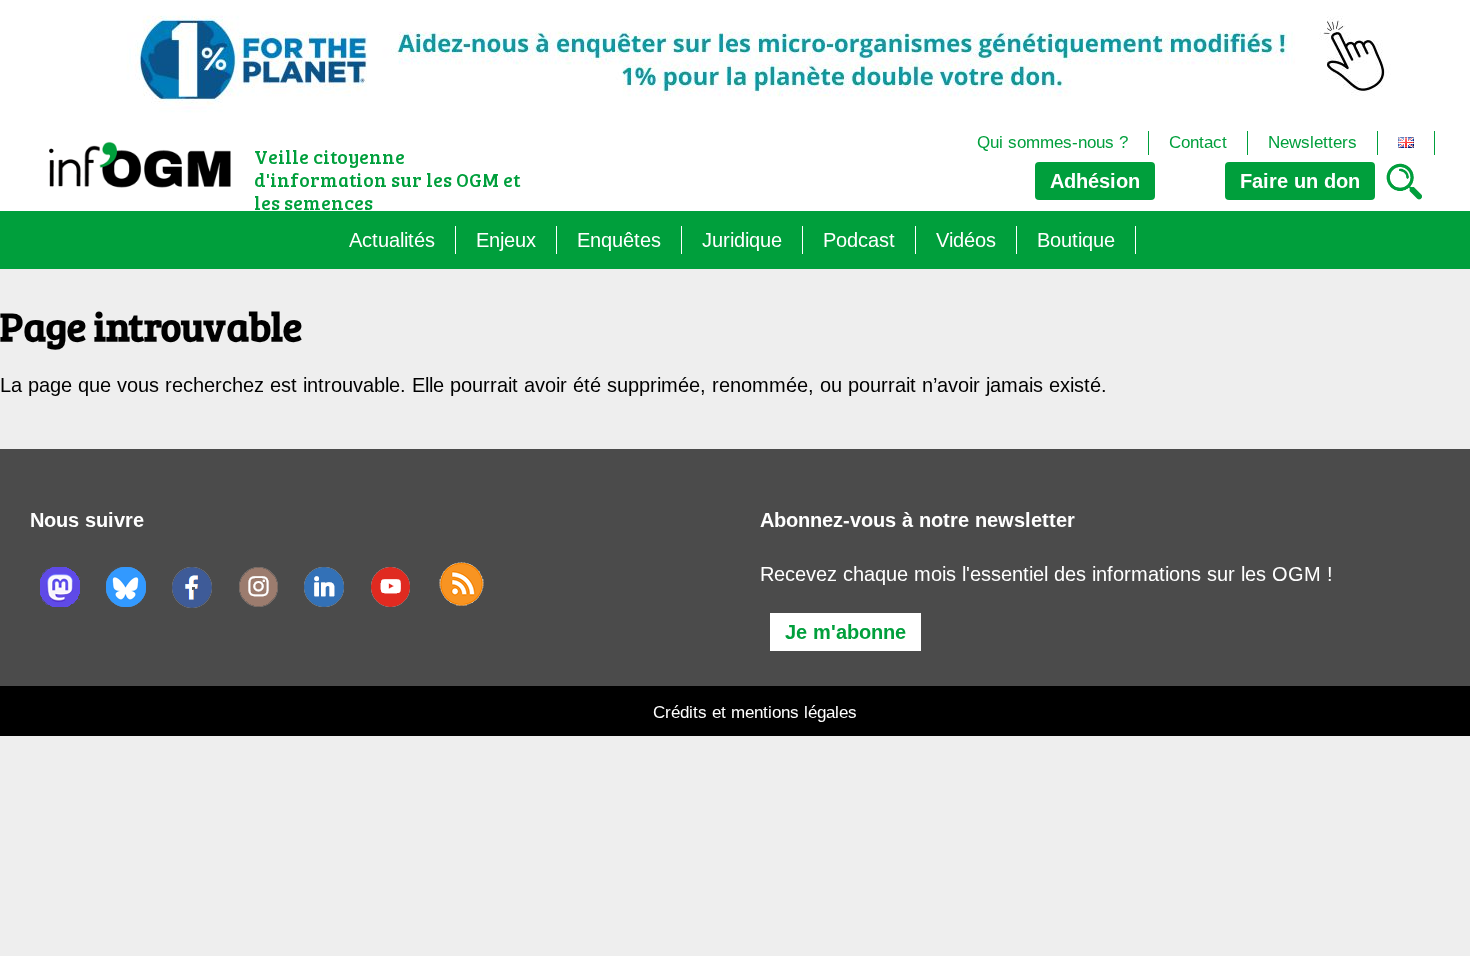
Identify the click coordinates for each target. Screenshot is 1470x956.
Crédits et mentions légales (755, 712)
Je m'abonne (845, 632)
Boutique (1076, 240)
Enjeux (506, 240)
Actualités (392, 240)
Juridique (742, 240)
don (1300, 181)
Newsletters (1312, 142)
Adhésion (1095, 181)
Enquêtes (619, 240)
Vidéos (966, 240)
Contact (1198, 142)
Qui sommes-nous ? (1052, 142)
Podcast (859, 240)
